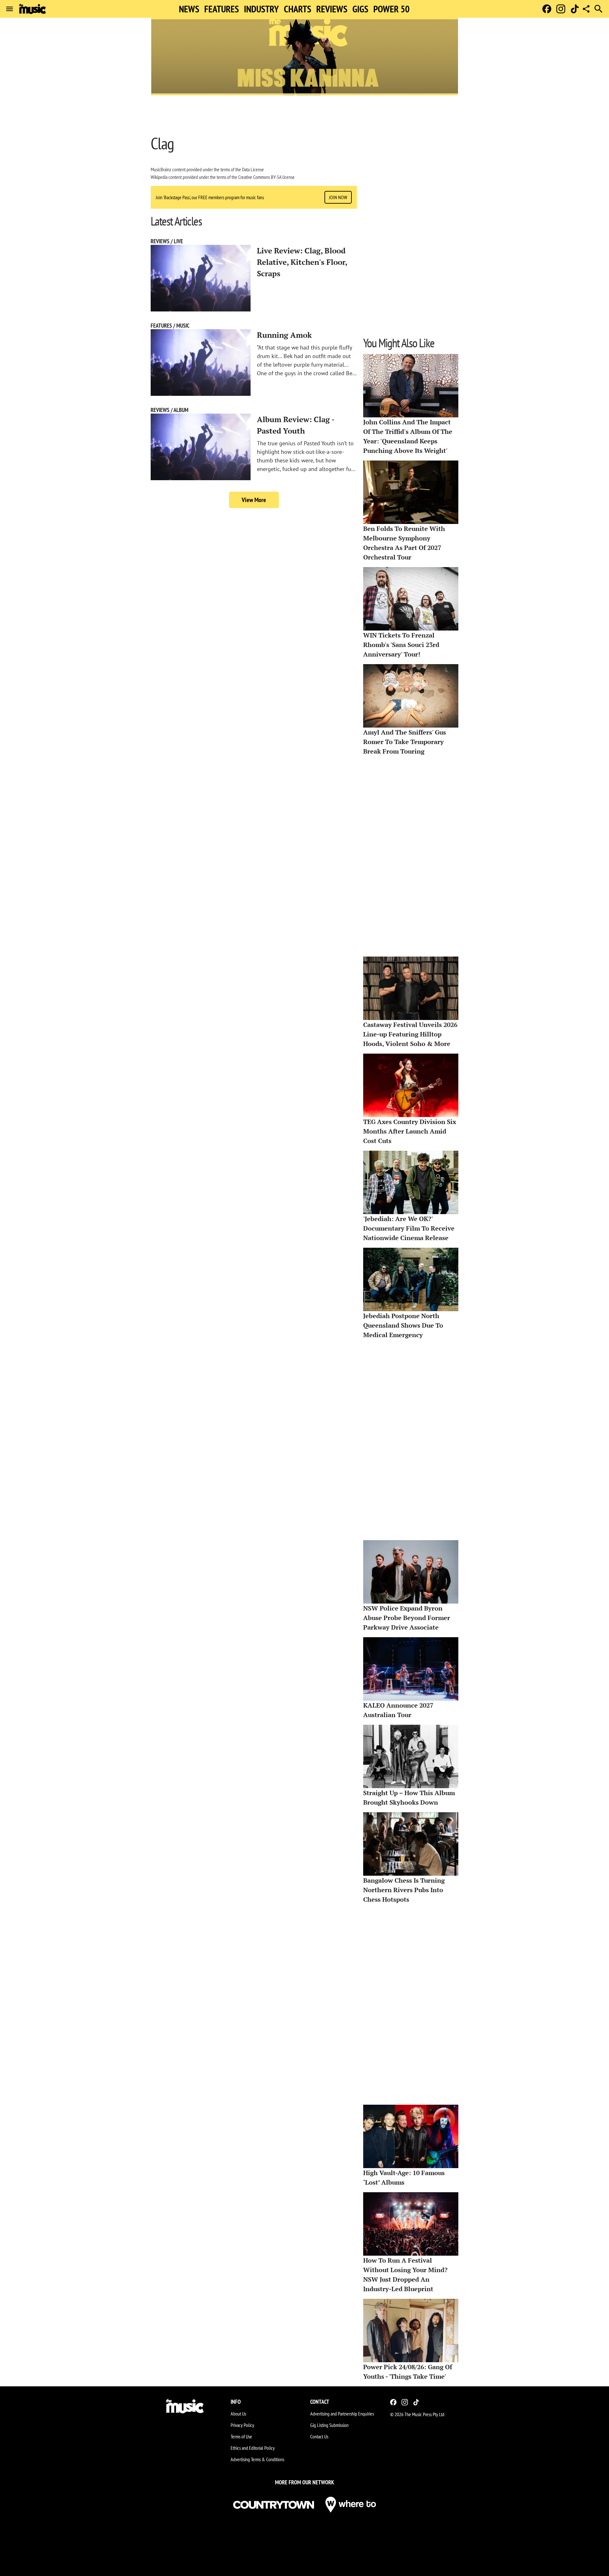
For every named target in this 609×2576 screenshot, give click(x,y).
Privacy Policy (242, 2425)
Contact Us (319, 2436)
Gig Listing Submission (329, 2425)
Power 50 (391, 9)
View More (254, 500)
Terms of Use (241, 2436)
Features (222, 9)
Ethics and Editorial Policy (253, 2448)
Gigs (360, 9)
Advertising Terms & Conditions (257, 2459)
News (189, 9)
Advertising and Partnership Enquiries (342, 2414)
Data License (253, 169)
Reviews (332, 9)
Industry (261, 9)
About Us (238, 2414)
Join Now (338, 197)
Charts (298, 9)
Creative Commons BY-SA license (266, 177)
